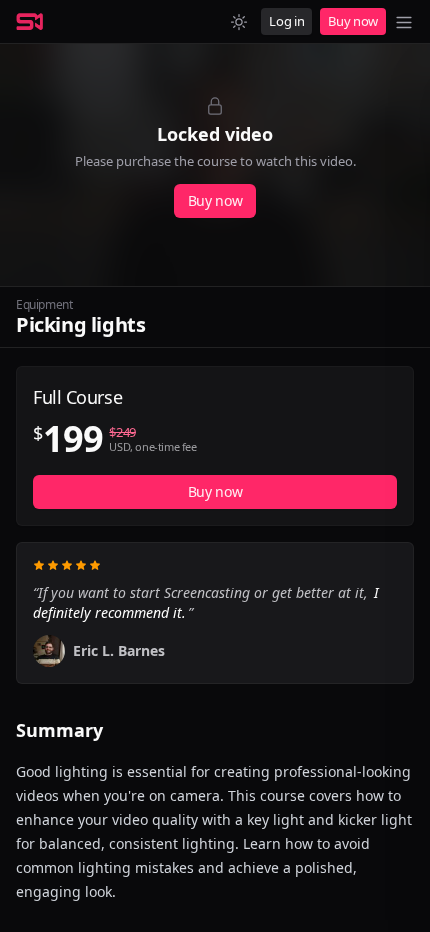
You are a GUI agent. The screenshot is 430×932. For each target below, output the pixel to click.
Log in (286, 21)
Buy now (353, 21)
